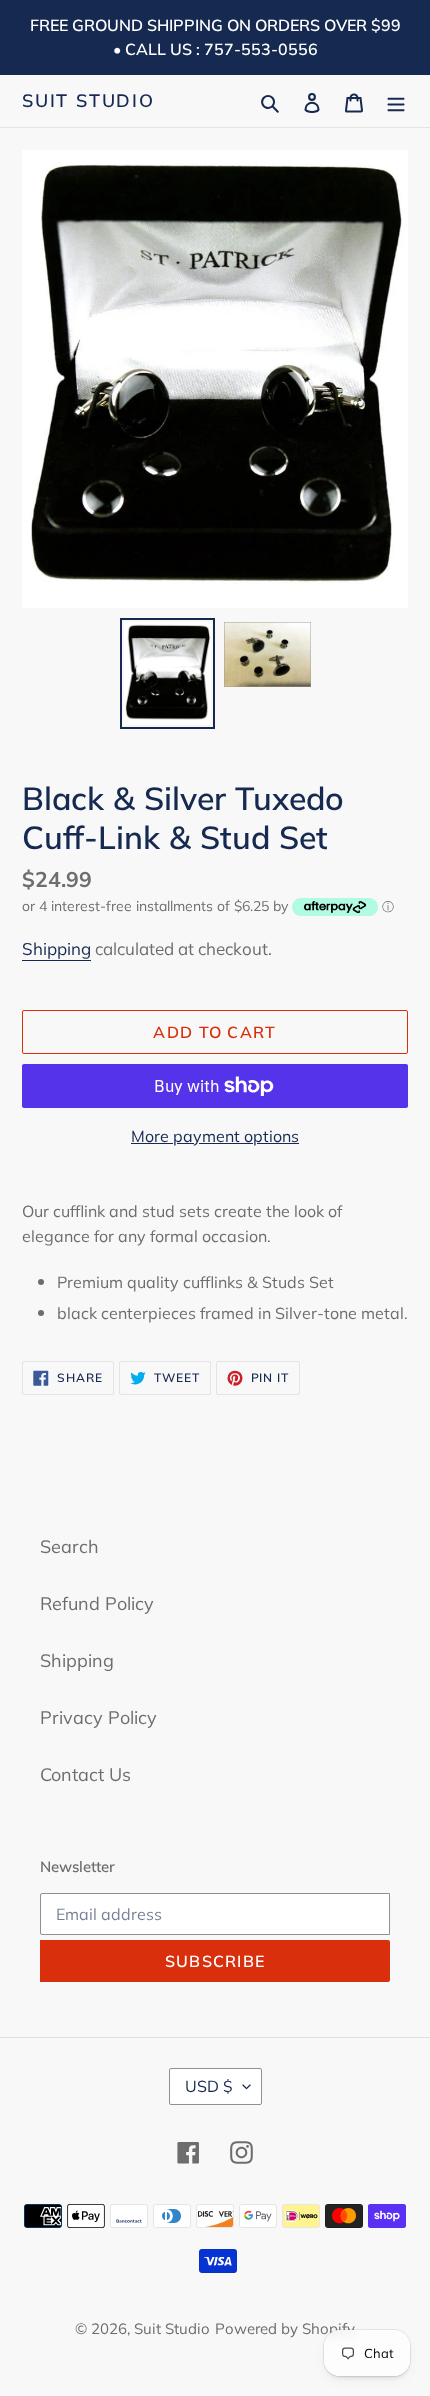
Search (69, 1546)
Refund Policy (97, 1603)
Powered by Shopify (285, 2328)
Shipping (56, 948)
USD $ (209, 2086)
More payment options (215, 1136)
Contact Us (85, 1774)
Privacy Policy (98, 1717)
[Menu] (396, 100)
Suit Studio (88, 101)
